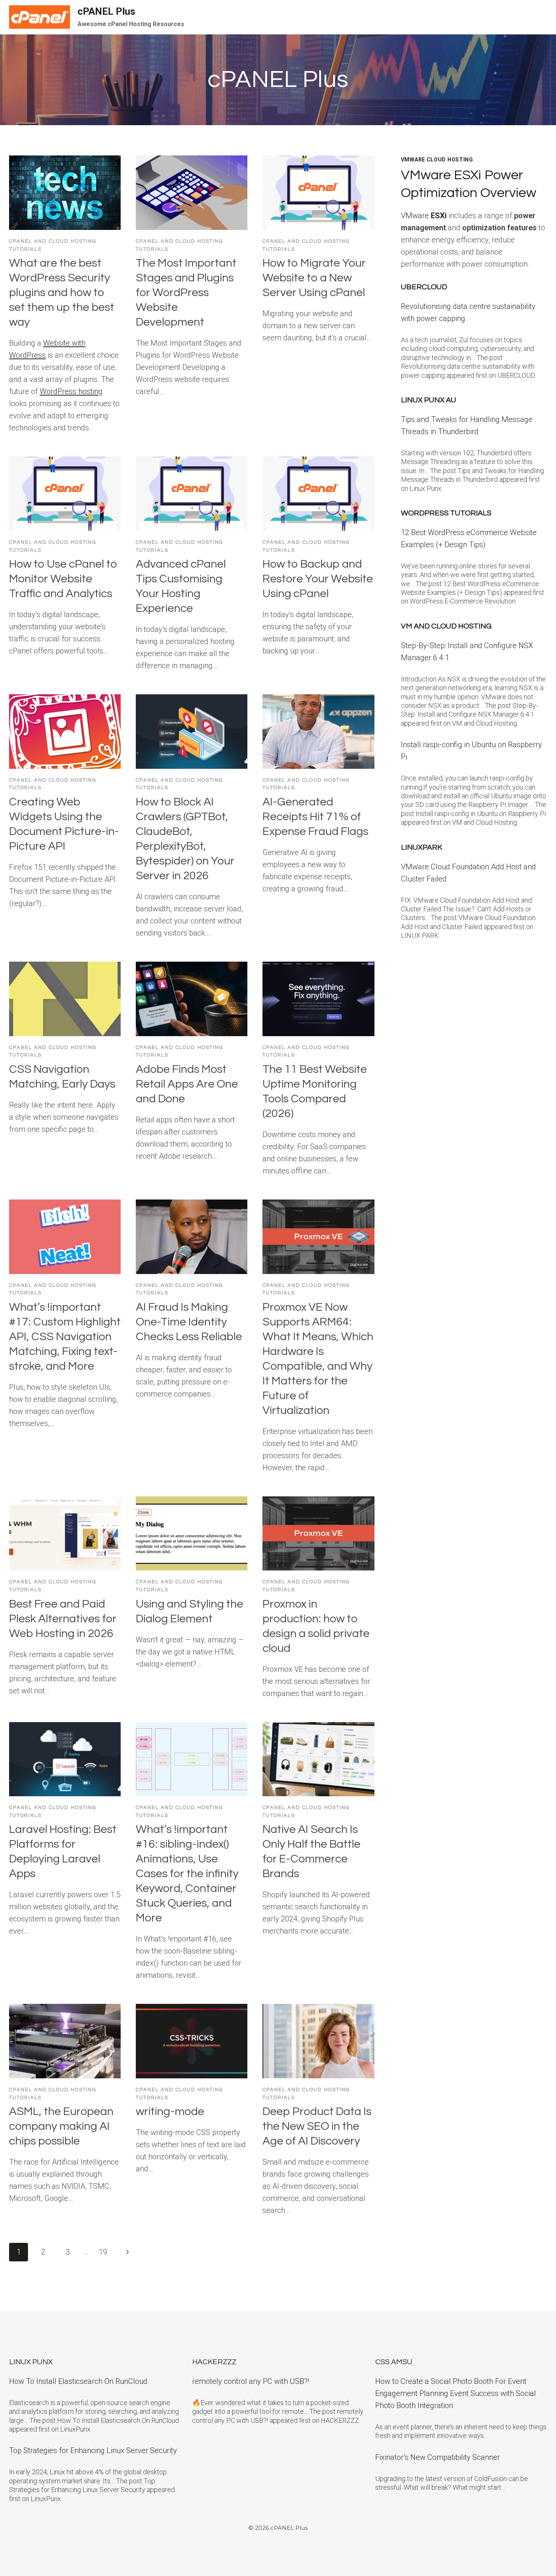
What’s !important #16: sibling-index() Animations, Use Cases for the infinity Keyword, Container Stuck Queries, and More (187, 1874)
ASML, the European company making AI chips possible (61, 2126)
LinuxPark (422, 847)
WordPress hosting (71, 391)
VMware (424, 216)
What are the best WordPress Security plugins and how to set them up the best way (62, 293)
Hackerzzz (214, 2362)
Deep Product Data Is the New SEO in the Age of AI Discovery (317, 2126)
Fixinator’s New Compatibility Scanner (438, 2457)
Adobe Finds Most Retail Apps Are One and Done (187, 1084)
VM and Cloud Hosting (446, 626)
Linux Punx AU (429, 400)
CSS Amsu (394, 2362)
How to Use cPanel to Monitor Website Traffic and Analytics (63, 579)
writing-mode (170, 2111)
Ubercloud (424, 287)
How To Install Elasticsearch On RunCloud (78, 2381)
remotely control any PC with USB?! (251, 2381)
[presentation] (65, 193)
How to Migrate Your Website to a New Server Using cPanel (314, 278)
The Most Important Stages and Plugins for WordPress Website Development (186, 293)
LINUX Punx (31, 2362)
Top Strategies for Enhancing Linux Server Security (93, 2450)
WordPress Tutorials (446, 513)
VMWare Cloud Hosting (437, 160)
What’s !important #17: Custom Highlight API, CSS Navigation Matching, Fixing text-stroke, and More (65, 1337)
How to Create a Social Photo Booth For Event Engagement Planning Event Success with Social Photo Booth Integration (456, 2393)
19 (103, 2252)
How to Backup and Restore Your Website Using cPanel (318, 579)
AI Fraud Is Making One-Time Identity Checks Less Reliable (189, 1322)
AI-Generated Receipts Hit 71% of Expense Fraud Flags (315, 817)
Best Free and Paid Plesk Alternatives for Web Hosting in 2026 (63, 1619)
